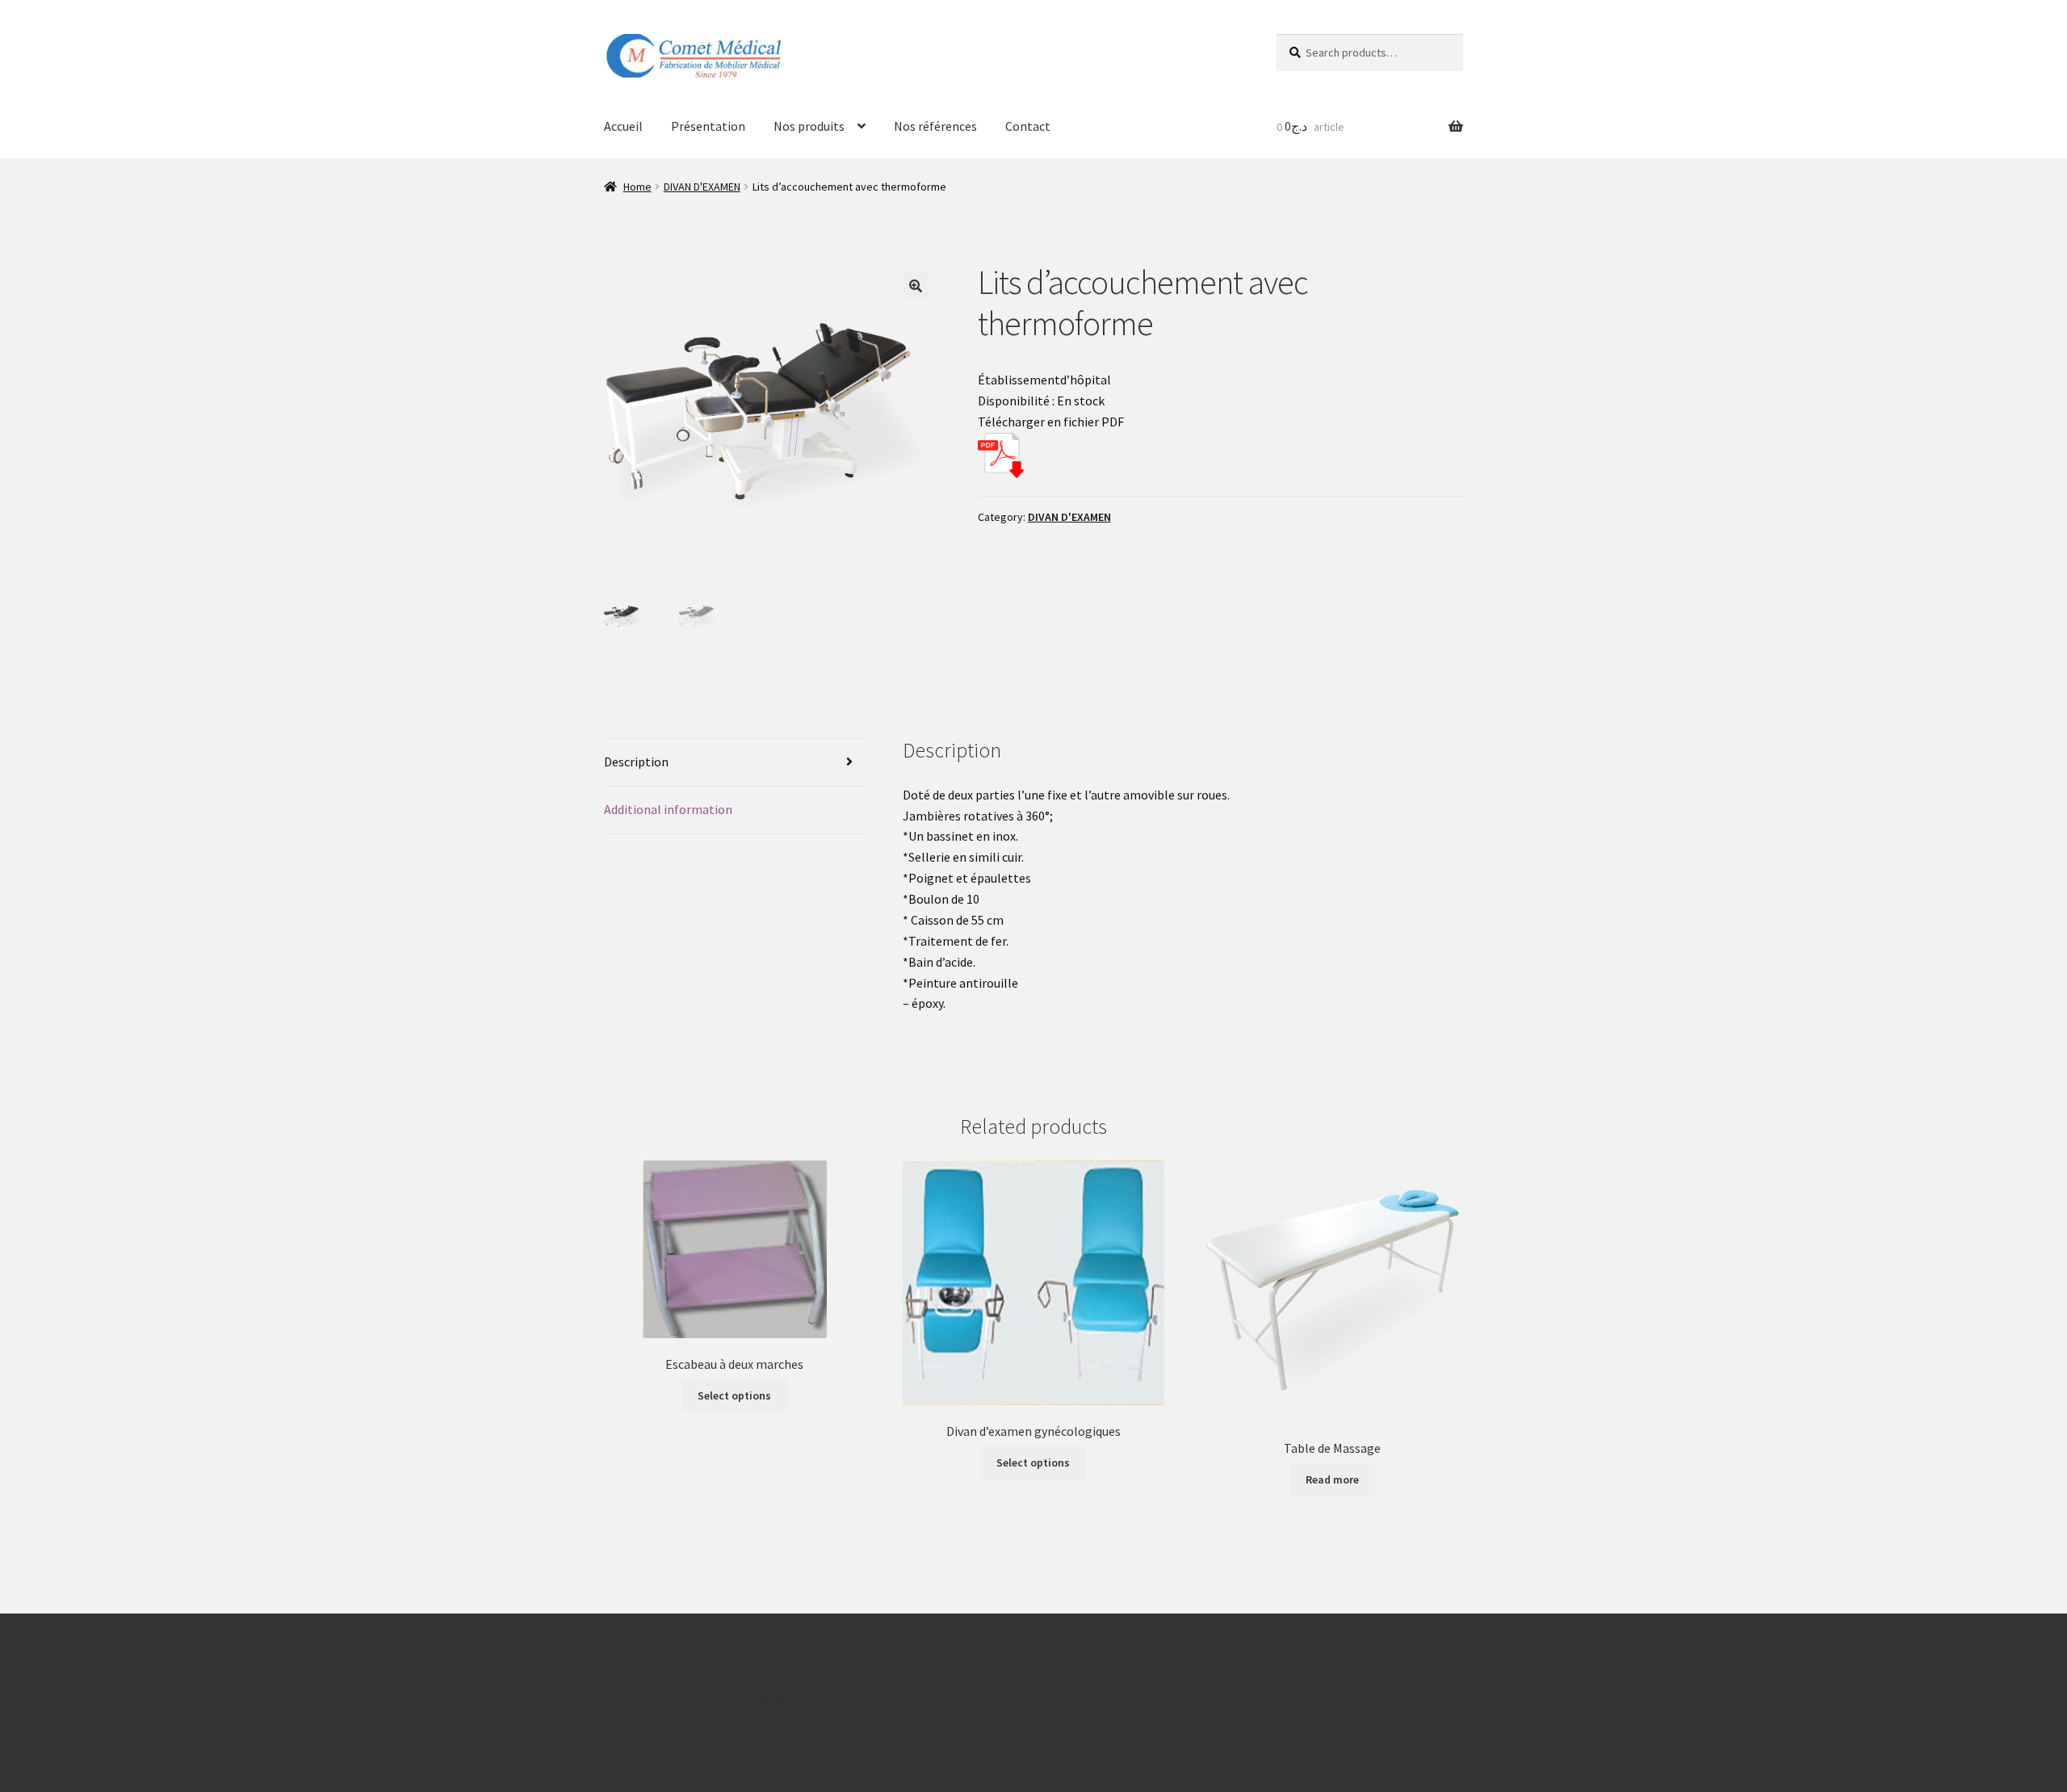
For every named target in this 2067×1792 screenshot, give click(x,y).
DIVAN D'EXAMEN (702, 187)
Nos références (935, 126)
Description (636, 762)
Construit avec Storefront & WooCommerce (725, 1699)
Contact (1028, 126)
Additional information (668, 809)
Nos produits (809, 126)
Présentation (708, 126)
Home (637, 187)
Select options (734, 1395)
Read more (1332, 1479)
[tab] (735, 763)
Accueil (623, 126)
